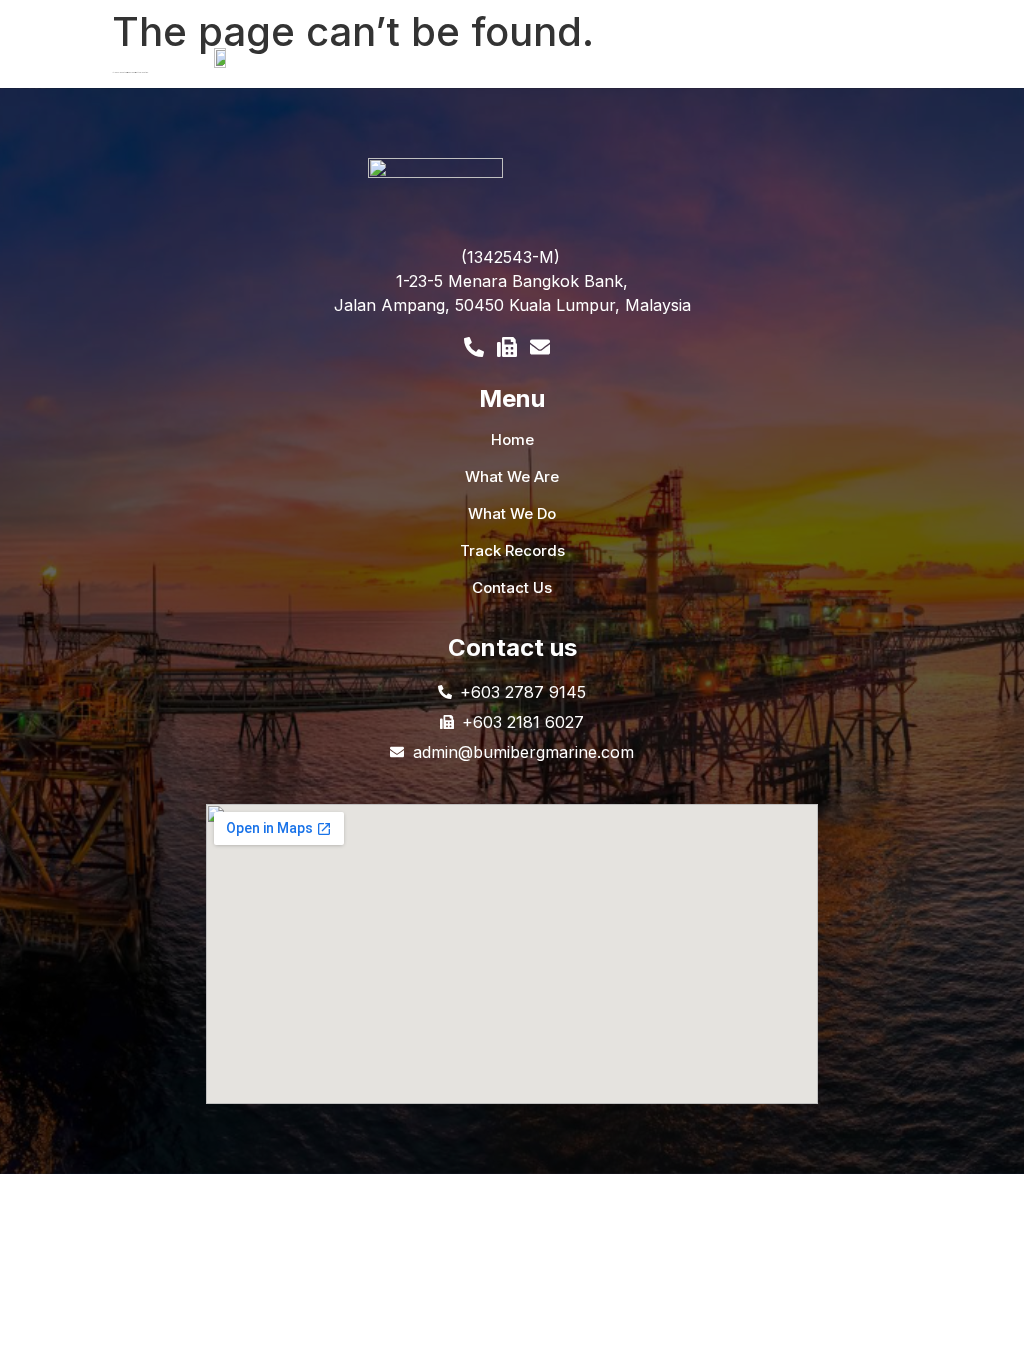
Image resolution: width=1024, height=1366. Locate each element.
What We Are (512, 476)
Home (512, 439)
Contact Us (512, 587)
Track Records (512, 550)
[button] (637, 69)
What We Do (512, 513)
